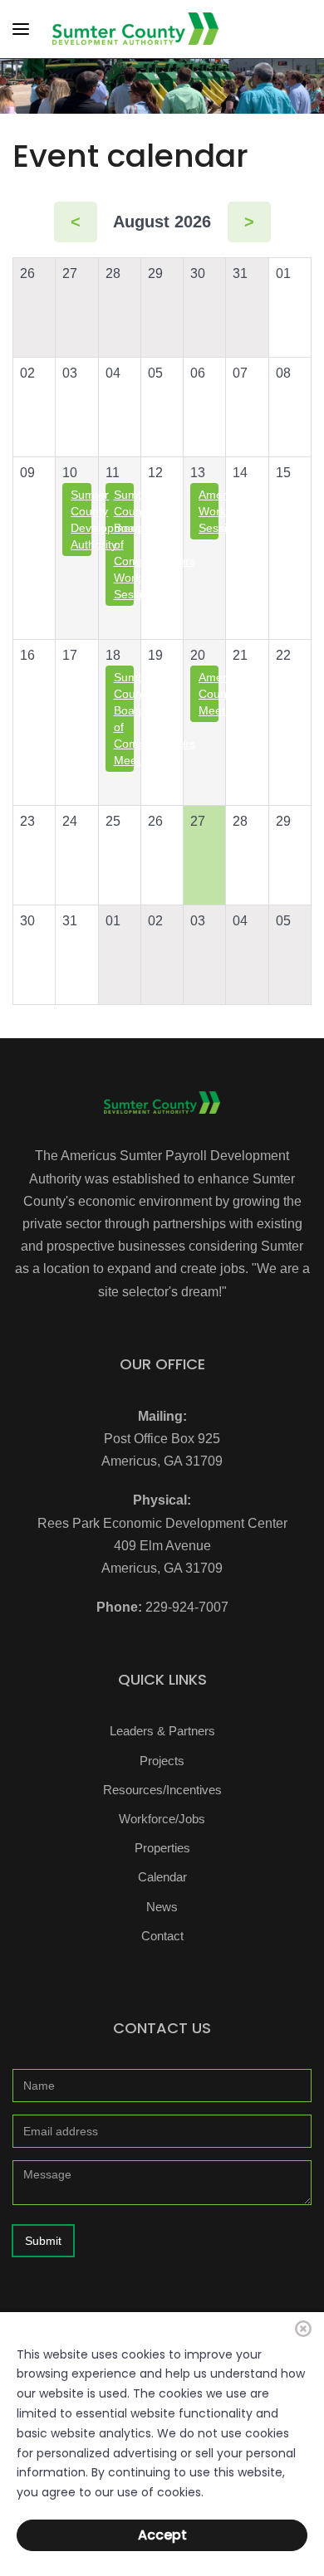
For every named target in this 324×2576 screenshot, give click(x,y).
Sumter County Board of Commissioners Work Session (124, 544)
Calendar (162, 1877)
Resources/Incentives (162, 1790)
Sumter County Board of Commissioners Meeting (124, 719)
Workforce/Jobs (162, 1819)
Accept (162, 2535)
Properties (162, 1848)
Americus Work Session (209, 511)
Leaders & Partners (162, 1731)
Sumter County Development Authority (81, 520)
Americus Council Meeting (209, 694)
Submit (43, 2241)
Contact (162, 1936)
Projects (162, 1761)
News (162, 1907)
